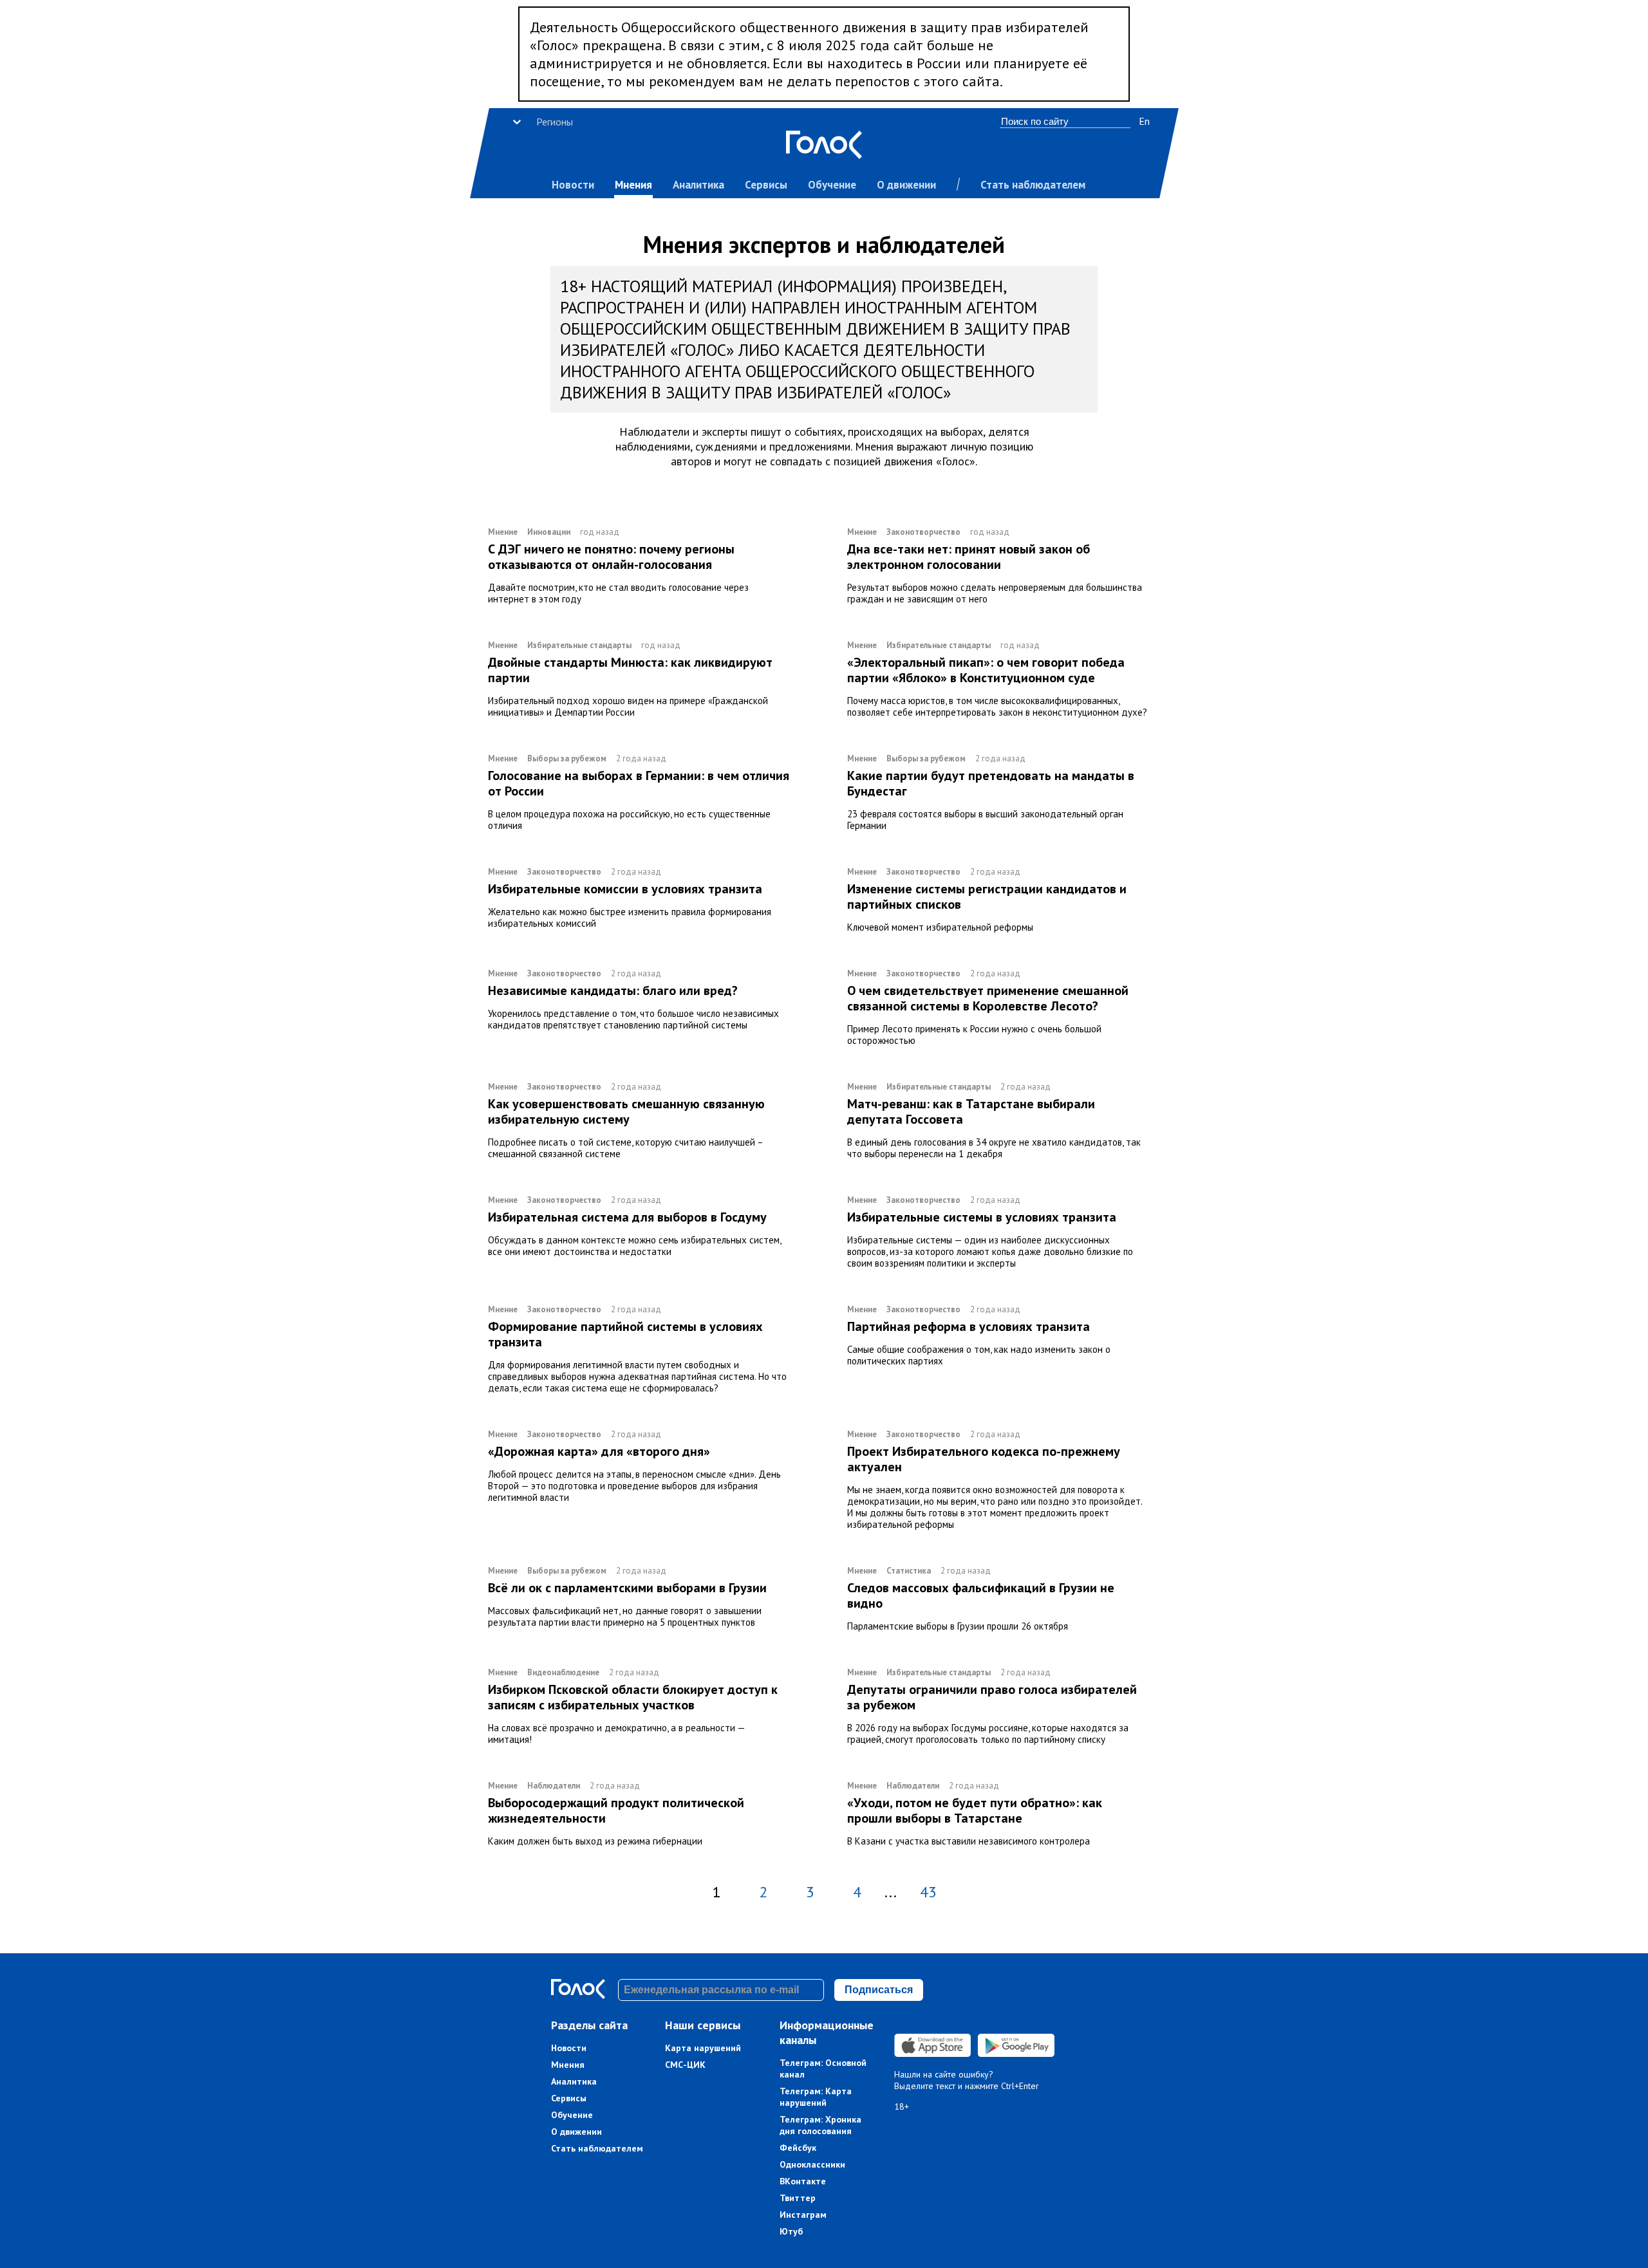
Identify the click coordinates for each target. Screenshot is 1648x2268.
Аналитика (698, 185)
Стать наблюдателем (1033, 185)
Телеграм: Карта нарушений (816, 2097)
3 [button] (810, 1892)
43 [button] (928, 1892)
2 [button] (763, 1892)
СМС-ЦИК (685, 2065)
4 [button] (857, 1892)
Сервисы (766, 185)
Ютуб (791, 2231)
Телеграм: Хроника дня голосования (820, 2125)
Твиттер (798, 2198)
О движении (906, 185)
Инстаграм (803, 2215)
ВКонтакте (803, 2181)
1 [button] (716, 1892)
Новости (573, 185)
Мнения (633, 185)
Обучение (832, 185)
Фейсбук (798, 2148)
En (1144, 121)
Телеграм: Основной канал (823, 2068)
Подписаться (879, 1990)
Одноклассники (812, 2164)
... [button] (891, 1892)
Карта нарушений (703, 2048)
